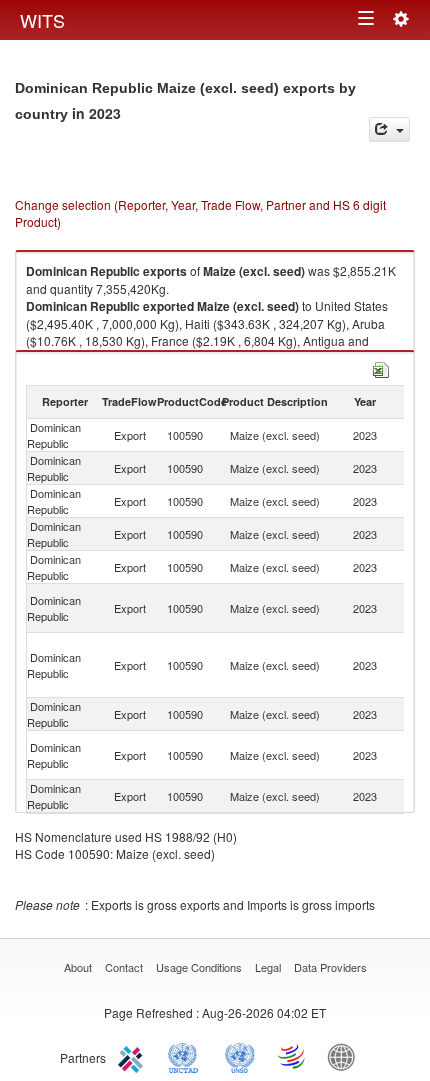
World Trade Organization (293, 1056)
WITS (42, 20)
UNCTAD (187, 1056)
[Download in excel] (381, 367)
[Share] (389, 129)
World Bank (346, 1056)
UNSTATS (240, 1056)
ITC (134, 1056)
